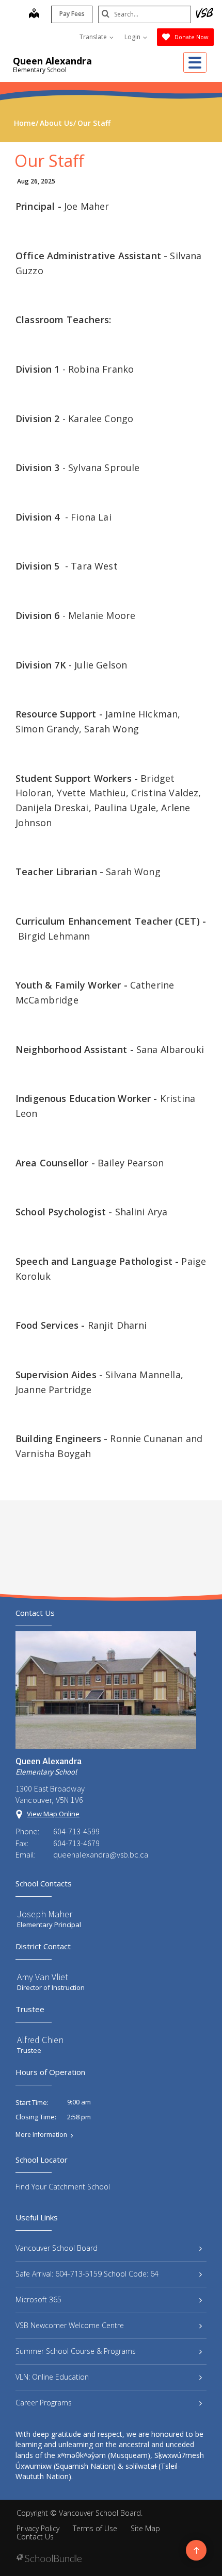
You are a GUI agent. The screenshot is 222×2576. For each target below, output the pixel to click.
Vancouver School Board (57, 2248)
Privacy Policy (38, 2528)
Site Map (145, 2528)
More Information (41, 2135)
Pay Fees (72, 14)
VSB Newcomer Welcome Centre (70, 2325)
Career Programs (44, 2403)
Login (133, 37)
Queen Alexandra (52, 61)
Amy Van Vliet (43, 1977)
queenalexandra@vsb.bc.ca (101, 1854)
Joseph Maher (45, 1914)
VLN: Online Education (52, 2377)
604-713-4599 (76, 1831)
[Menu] (195, 62)
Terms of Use (95, 2528)
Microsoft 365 (38, 2299)
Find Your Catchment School (63, 2187)
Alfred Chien (40, 2040)
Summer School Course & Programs (76, 2351)
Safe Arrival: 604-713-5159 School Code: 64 (87, 2274)
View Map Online (53, 1814)
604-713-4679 (76, 1843)
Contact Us (35, 2537)
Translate (94, 37)
